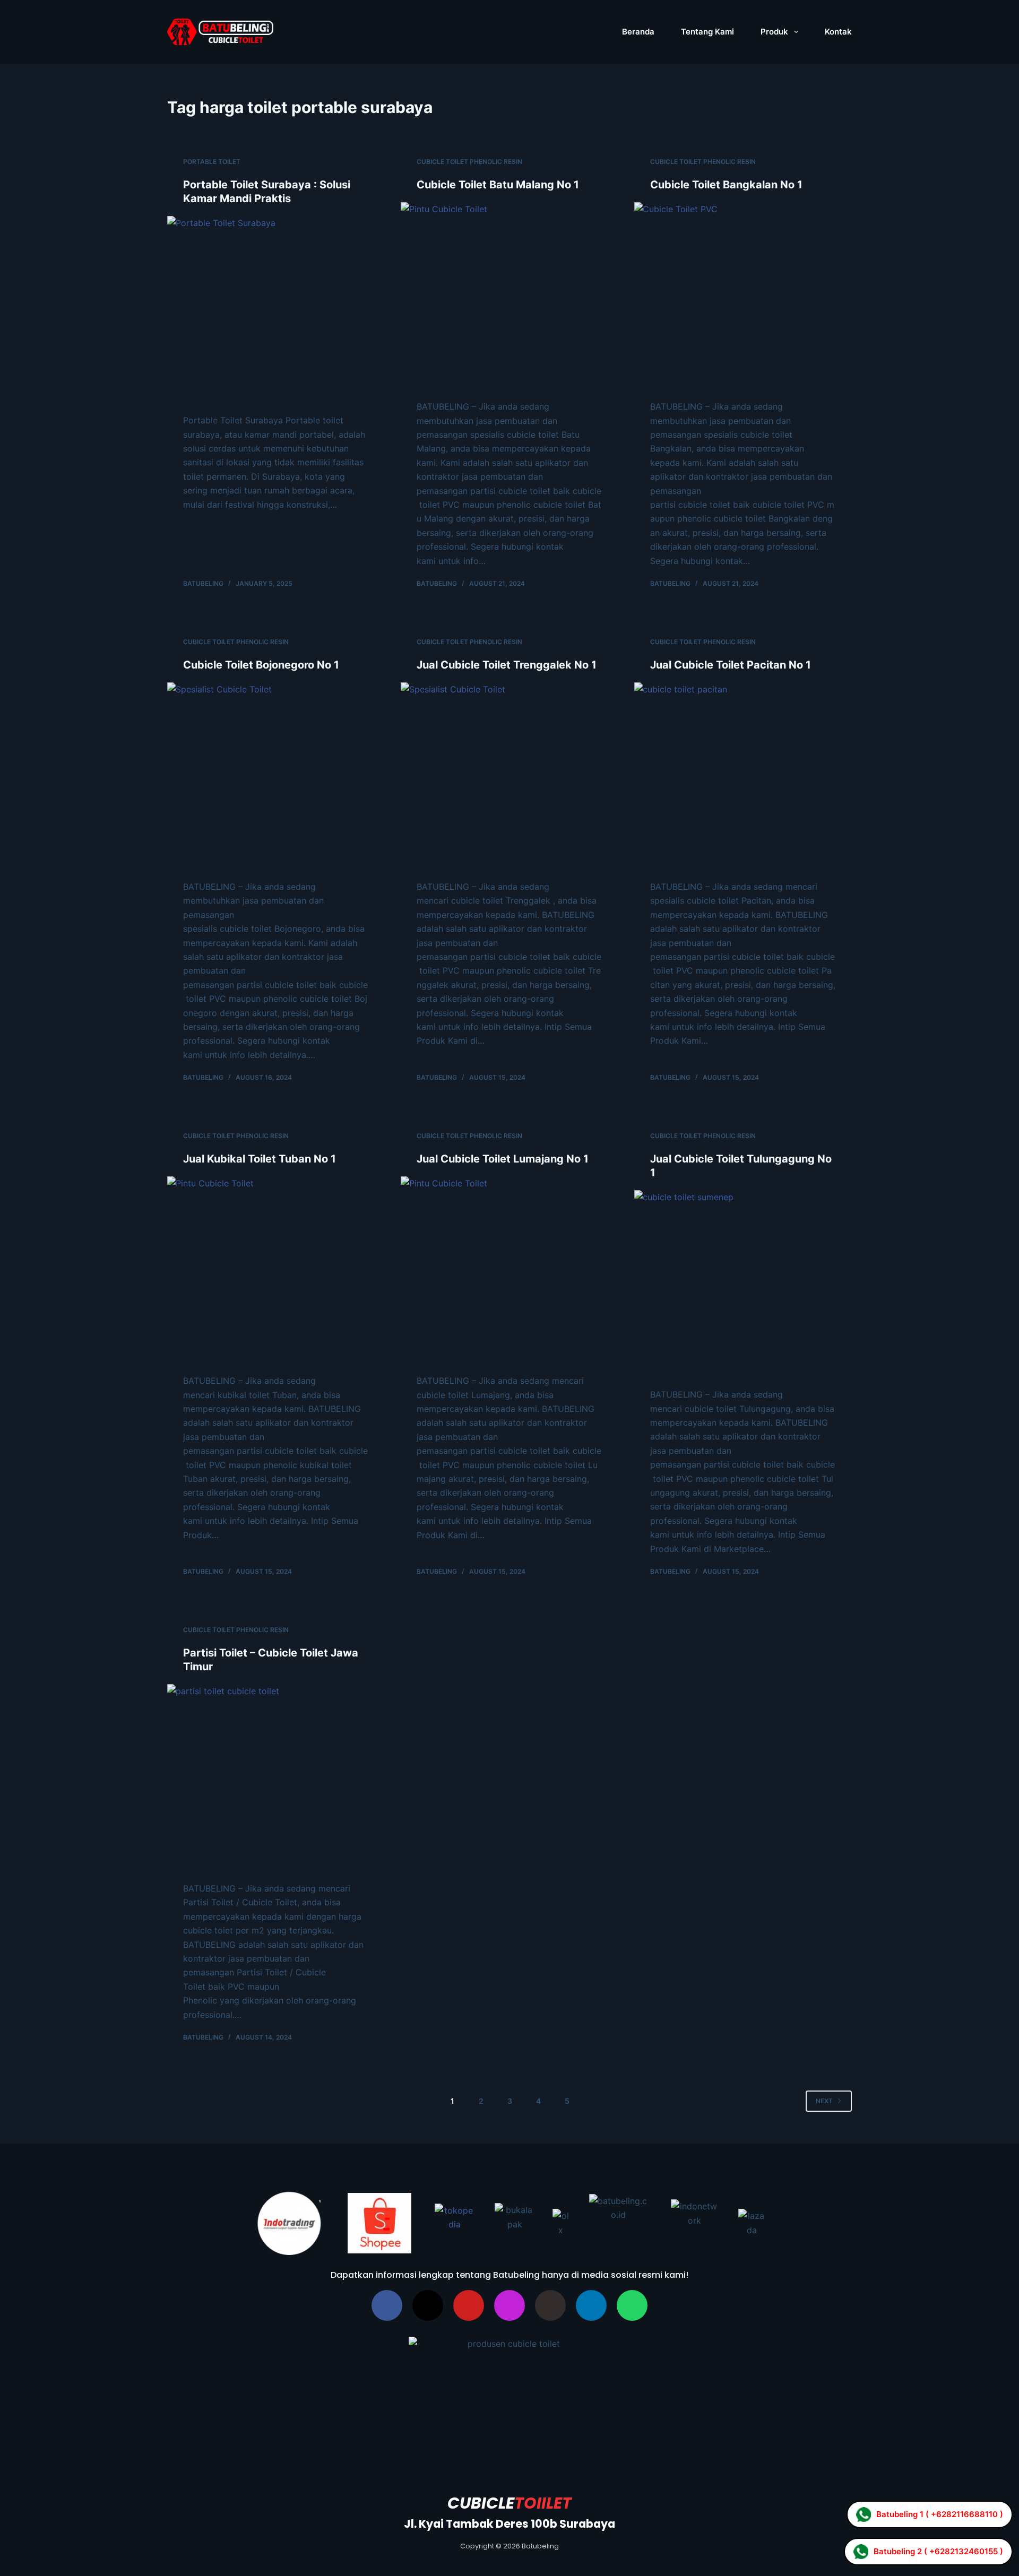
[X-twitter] (428, 2305)
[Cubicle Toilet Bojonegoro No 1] (276, 776)
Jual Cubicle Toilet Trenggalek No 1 (507, 665)
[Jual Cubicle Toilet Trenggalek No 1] (509, 776)
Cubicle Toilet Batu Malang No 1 (498, 185)
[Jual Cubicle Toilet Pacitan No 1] (743, 776)
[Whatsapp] (632, 2305)
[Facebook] (387, 2305)
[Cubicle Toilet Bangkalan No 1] (743, 296)
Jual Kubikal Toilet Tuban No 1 (260, 1159)
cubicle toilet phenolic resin (469, 162)
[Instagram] (509, 2305)
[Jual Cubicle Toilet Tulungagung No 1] (743, 1284)
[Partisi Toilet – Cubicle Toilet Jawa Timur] (276, 1778)
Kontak (838, 32)
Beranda (638, 32)
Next (824, 2101)
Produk (774, 32)
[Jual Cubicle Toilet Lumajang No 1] (509, 1270)
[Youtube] (469, 2305)
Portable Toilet (212, 162)
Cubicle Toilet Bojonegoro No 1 (261, 665)
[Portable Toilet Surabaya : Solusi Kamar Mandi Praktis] (276, 310)
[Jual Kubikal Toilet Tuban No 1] (276, 1270)
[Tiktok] (550, 2305)
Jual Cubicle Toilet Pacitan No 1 (731, 665)
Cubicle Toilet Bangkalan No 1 (726, 185)
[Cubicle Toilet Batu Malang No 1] (509, 296)
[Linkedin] (591, 2305)
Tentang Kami (707, 32)
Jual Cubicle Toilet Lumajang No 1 (503, 1159)
